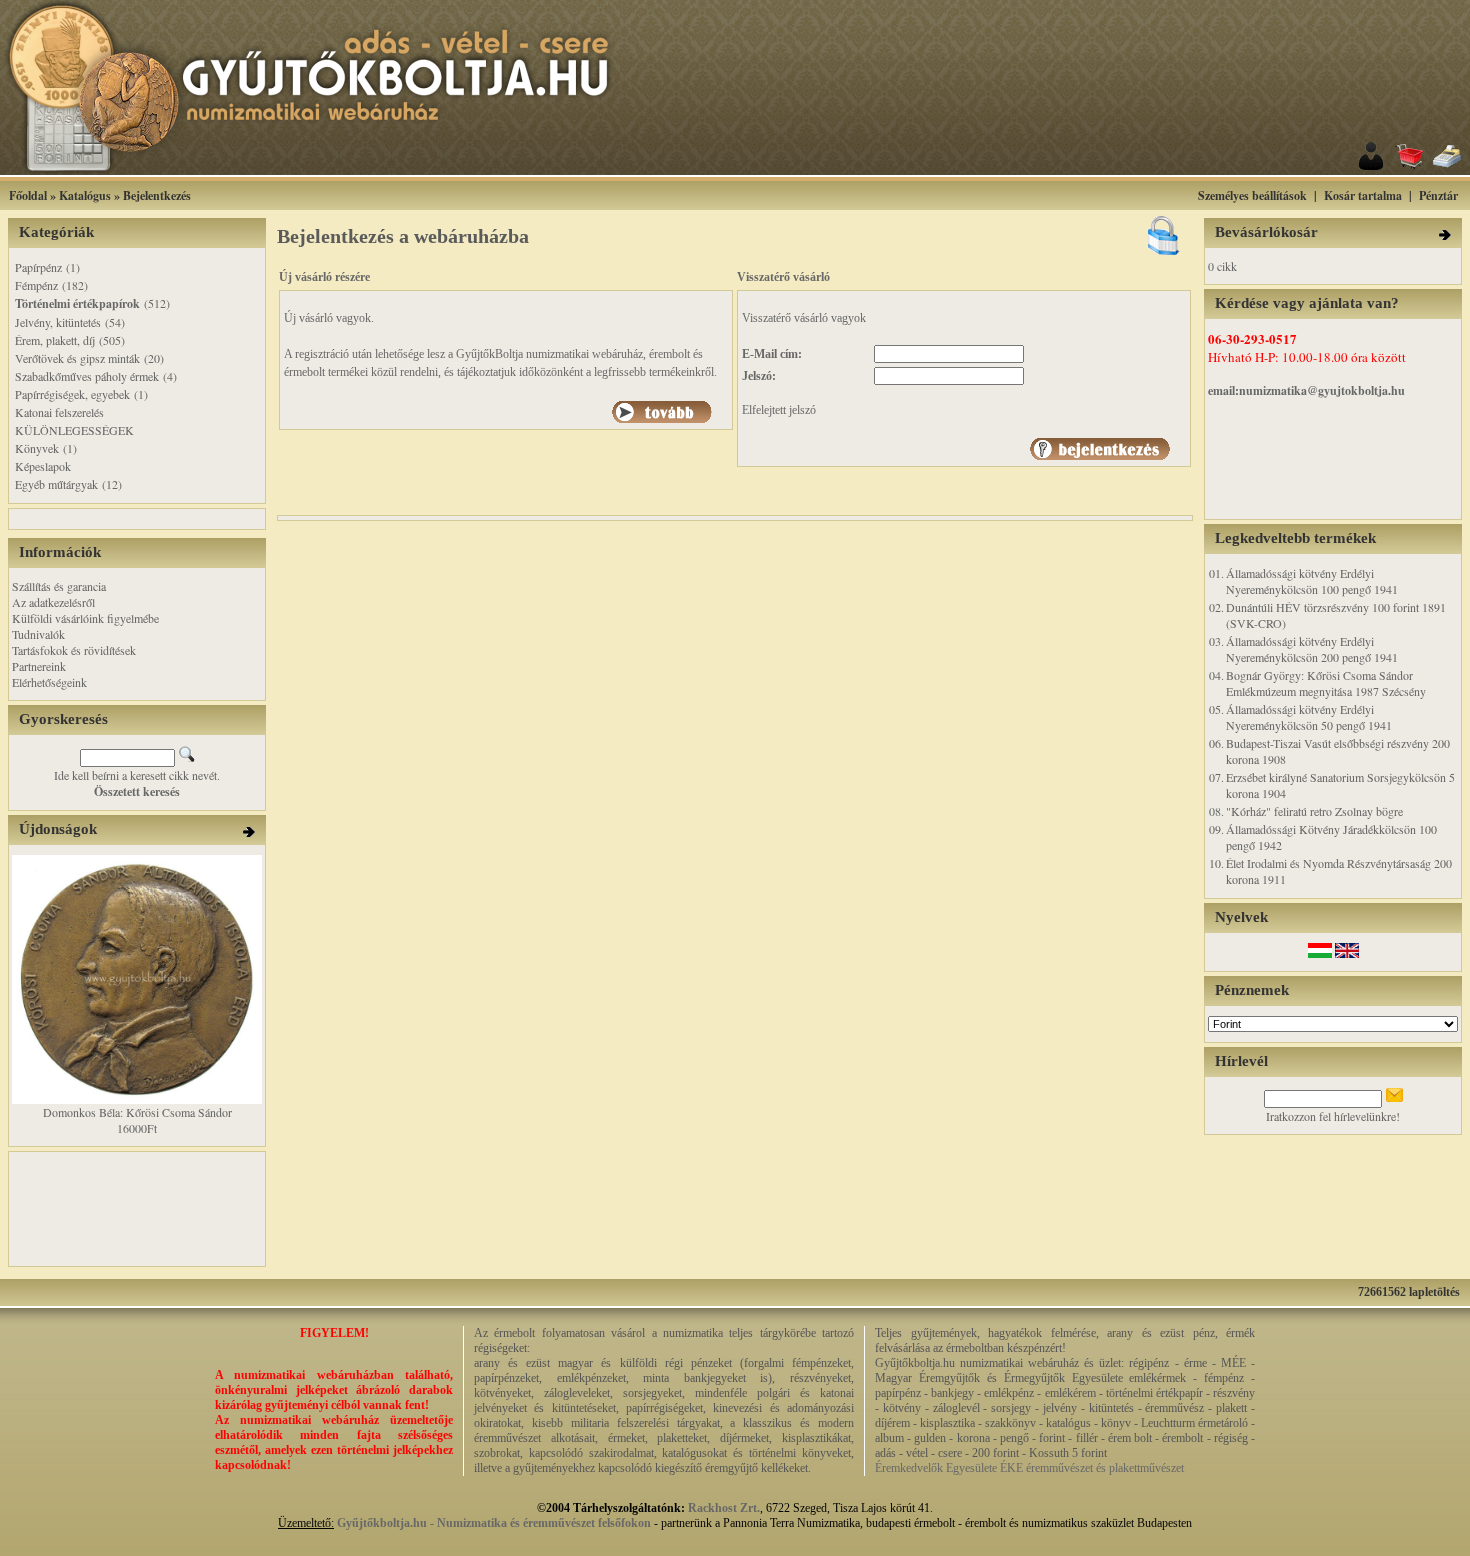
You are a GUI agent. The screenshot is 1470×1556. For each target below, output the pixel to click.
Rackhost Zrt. (724, 1508)
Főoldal (28, 195)
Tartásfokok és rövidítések (74, 650)
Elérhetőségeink (49, 682)
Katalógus (85, 195)
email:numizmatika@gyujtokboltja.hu (1306, 390)
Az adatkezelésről (53, 602)
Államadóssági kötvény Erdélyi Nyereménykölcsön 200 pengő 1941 (1312, 649)
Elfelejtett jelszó (779, 410)
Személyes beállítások (1252, 195)
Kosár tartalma (1363, 195)
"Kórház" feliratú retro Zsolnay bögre (1314, 811)
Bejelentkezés (157, 195)
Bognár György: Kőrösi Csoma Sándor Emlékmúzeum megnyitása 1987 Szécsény (1326, 683)
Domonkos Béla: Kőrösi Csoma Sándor (137, 1112)
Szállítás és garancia (59, 586)
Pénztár (1438, 195)
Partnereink (39, 666)
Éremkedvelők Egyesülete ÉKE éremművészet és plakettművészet (1029, 1468)
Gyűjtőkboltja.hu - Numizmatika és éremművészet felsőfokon (494, 1523)
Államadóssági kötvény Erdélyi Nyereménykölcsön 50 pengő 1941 (1309, 717)
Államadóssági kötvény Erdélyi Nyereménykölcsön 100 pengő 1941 (1312, 581)
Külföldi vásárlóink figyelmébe (85, 618)
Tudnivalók (38, 634)
